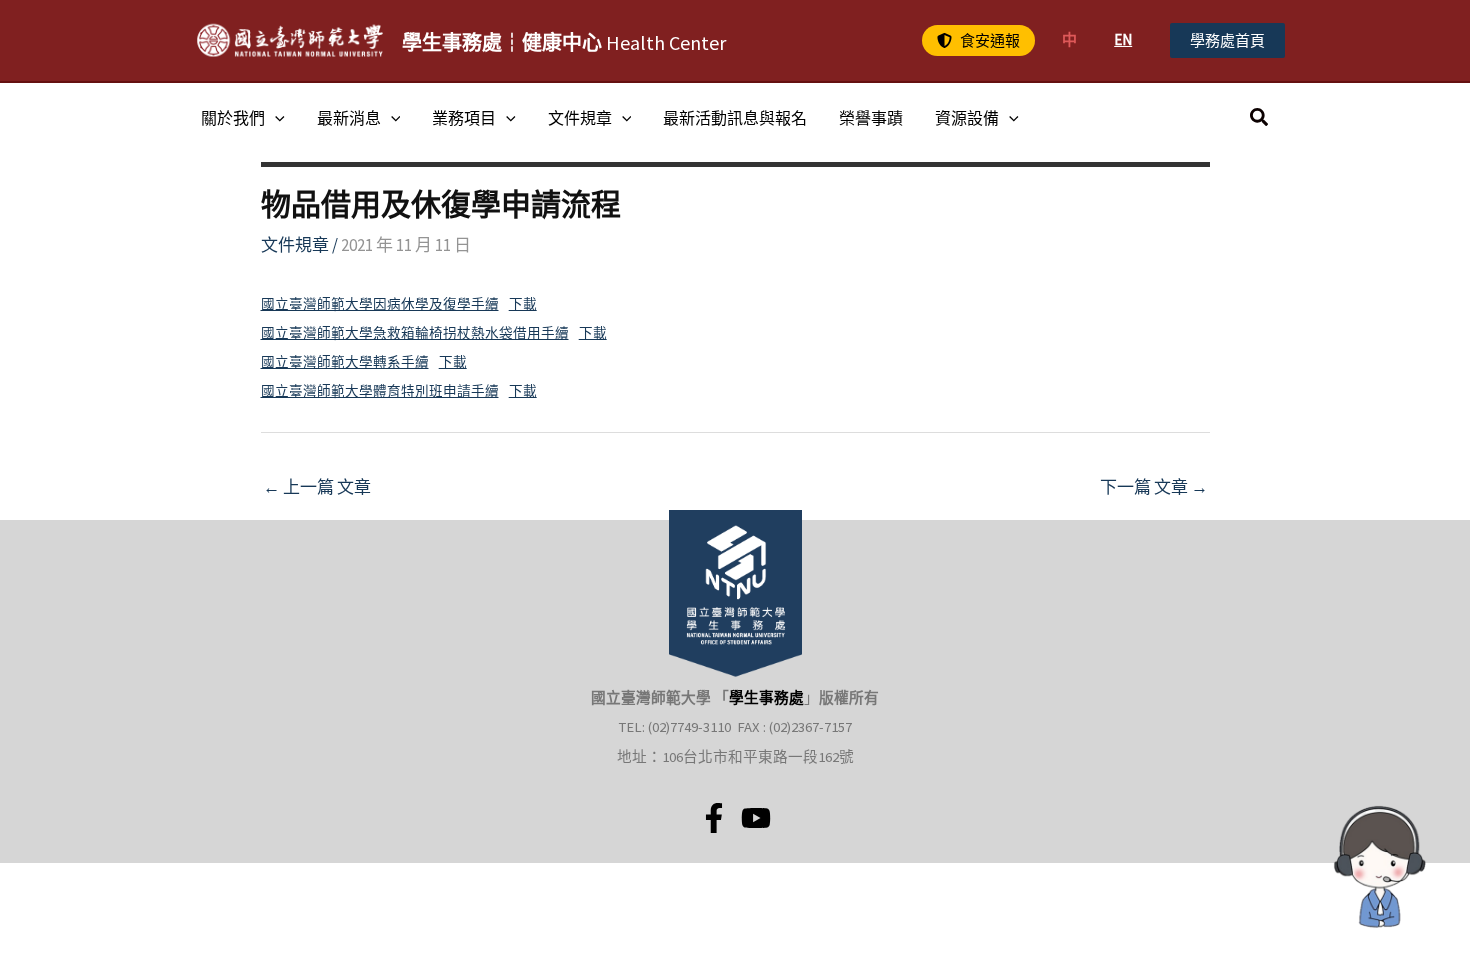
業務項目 (464, 118)
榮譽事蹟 (871, 118)
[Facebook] (714, 818)
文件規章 (580, 118)
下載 (523, 304)
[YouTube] (756, 818)
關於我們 (233, 118)
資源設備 (967, 118)
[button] (978, 40)
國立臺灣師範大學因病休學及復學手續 (380, 304)
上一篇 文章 (317, 487)
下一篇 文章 (1154, 487)
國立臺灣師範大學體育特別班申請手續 (380, 391)
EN (1123, 39)
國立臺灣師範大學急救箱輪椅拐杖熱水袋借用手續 (415, 333)
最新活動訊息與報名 (735, 118)
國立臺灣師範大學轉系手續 (345, 362)
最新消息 (349, 118)
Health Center (564, 42)
